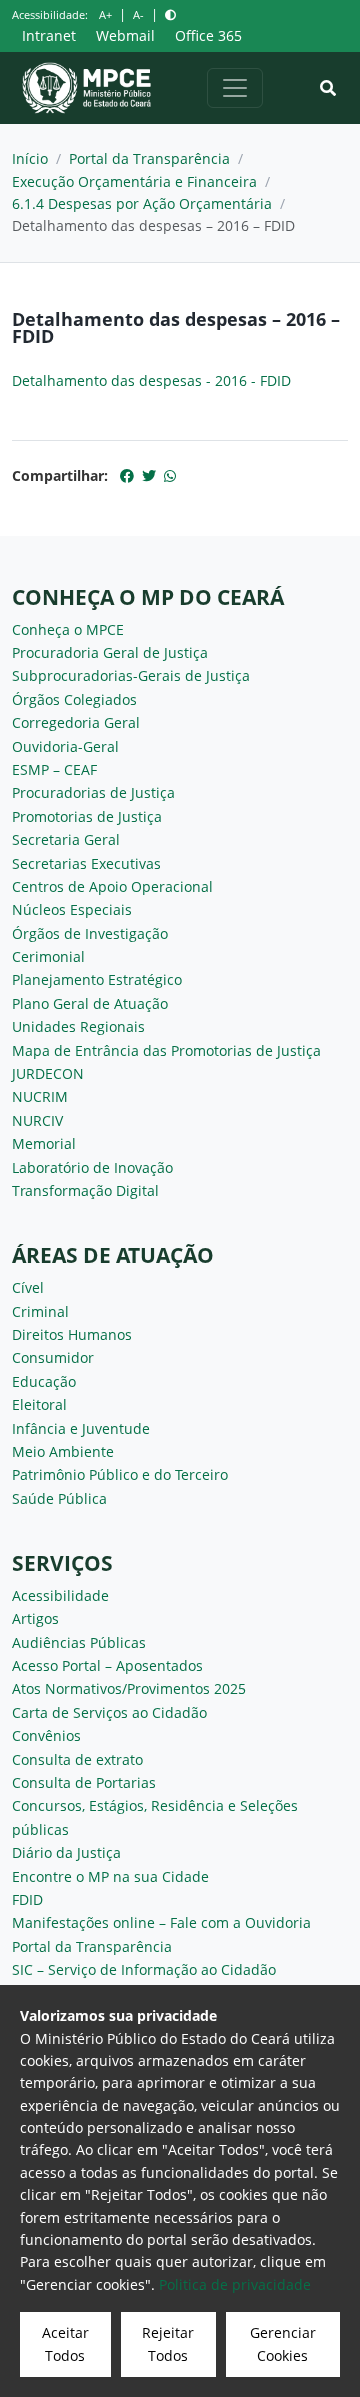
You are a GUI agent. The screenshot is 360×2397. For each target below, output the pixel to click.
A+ (105, 14)
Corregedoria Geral (76, 722)
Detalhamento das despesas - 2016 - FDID (151, 380)
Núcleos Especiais (72, 909)
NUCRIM (40, 1096)
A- (138, 14)
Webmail (125, 35)
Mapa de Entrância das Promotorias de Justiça (166, 1050)
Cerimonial (48, 956)
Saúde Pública (59, 1498)
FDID (27, 1899)
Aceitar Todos (65, 2343)
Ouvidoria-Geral (65, 746)
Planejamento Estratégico (97, 979)
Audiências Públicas (79, 1642)
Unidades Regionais (78, 1026)
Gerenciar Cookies (283, 2343)
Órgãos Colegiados (74, 699)
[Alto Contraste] (170, 14)
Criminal (40, 1311)
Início (30, 158)
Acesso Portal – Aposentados (107, 1665)
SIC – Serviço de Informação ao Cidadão (144, 1969)
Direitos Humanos (72, 1334)
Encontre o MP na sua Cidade (110, 1876)
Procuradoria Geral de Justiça (110, 652)
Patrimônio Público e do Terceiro (120, 1474)
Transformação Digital (85, 1190)
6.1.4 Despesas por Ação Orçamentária (142, 203)
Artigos (35, 1618)
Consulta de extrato (77, 1759)
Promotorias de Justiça (87, 816)
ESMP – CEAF (54, 769)
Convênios (46, 1735)
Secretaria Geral (66, 839)
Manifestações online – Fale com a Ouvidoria (161, 1922)
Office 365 (208, 35)
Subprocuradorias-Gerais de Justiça (131, 675)
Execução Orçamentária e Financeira (134, 181)
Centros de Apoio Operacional (112, 886)
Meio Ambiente (63, 1451)
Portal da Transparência (149, 158)
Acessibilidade (60, 1595)
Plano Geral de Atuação (90, 1003)
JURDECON (48, 1073)
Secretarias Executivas (86, 863)
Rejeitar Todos (168, 2343)
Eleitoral (39, 1404)
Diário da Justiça (66, 1852)
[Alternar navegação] (235, 88)
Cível (28, 1287)
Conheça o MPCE (68, 629)
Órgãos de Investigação (90, 933)
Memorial (44, 1143)
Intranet (49, 35)
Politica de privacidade (235, 2284)
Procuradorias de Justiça (93, 792)
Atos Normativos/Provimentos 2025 (129, 1688)
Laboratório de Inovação (92, 1167)
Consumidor (53, 1357)
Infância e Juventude (81, 1428)
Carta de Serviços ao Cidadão (109, 1712)
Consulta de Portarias (84, 1782)
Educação (44, 1381)
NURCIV (37, 1120)
